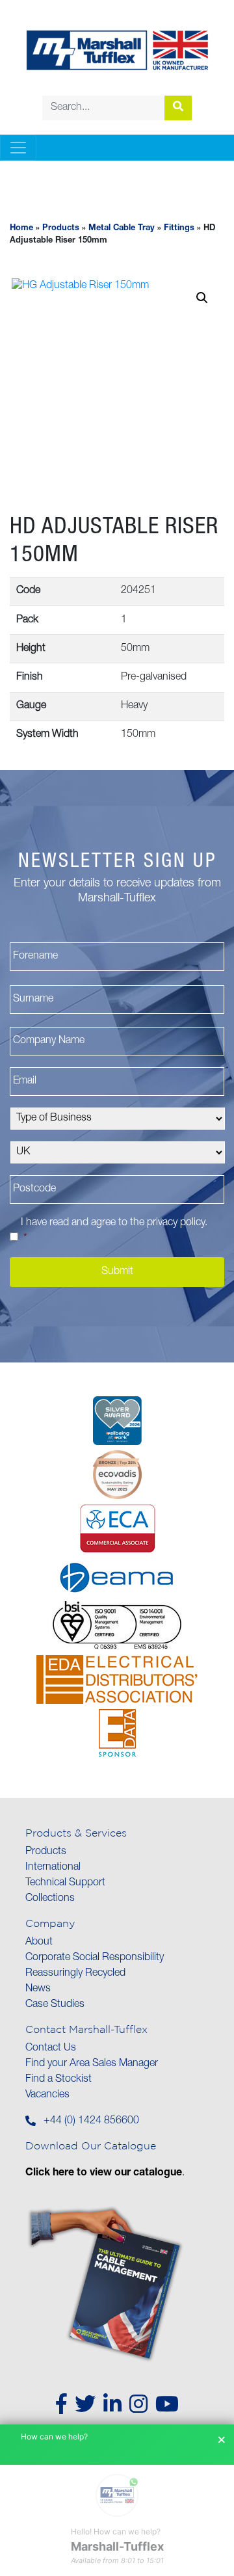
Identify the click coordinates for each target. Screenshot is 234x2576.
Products (61, 229)
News (38, 1989)
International (53, 1868)
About (39, 1943)
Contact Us (51, 2049)
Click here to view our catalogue (104, 2173)
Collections (50, 1899)
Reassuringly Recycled (75, 1974)
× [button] (222, 2440)
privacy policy (176, 1223)
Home (21, 229)
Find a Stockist (58, 2080)
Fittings (179, 229)
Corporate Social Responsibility (95, 1958)
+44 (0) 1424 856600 (91, 2121)
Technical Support (65, 1883)
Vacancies (47, 2095)
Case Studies (55, 2005)
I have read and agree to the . (114, 1231)
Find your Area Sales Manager (92, 2064)
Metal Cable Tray (122, 229)
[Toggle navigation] (18, 148)
